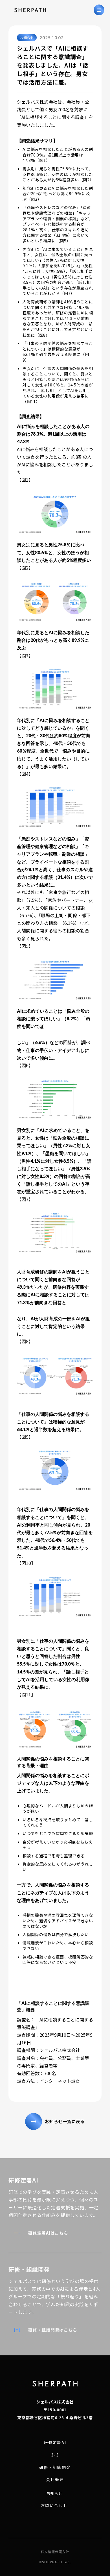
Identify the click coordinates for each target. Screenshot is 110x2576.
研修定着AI (55, 2443)
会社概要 (55, 2480)
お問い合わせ (54, 2506)
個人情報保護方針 (55, 2552)
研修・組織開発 (55, 2467)
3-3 (55, 2455)
